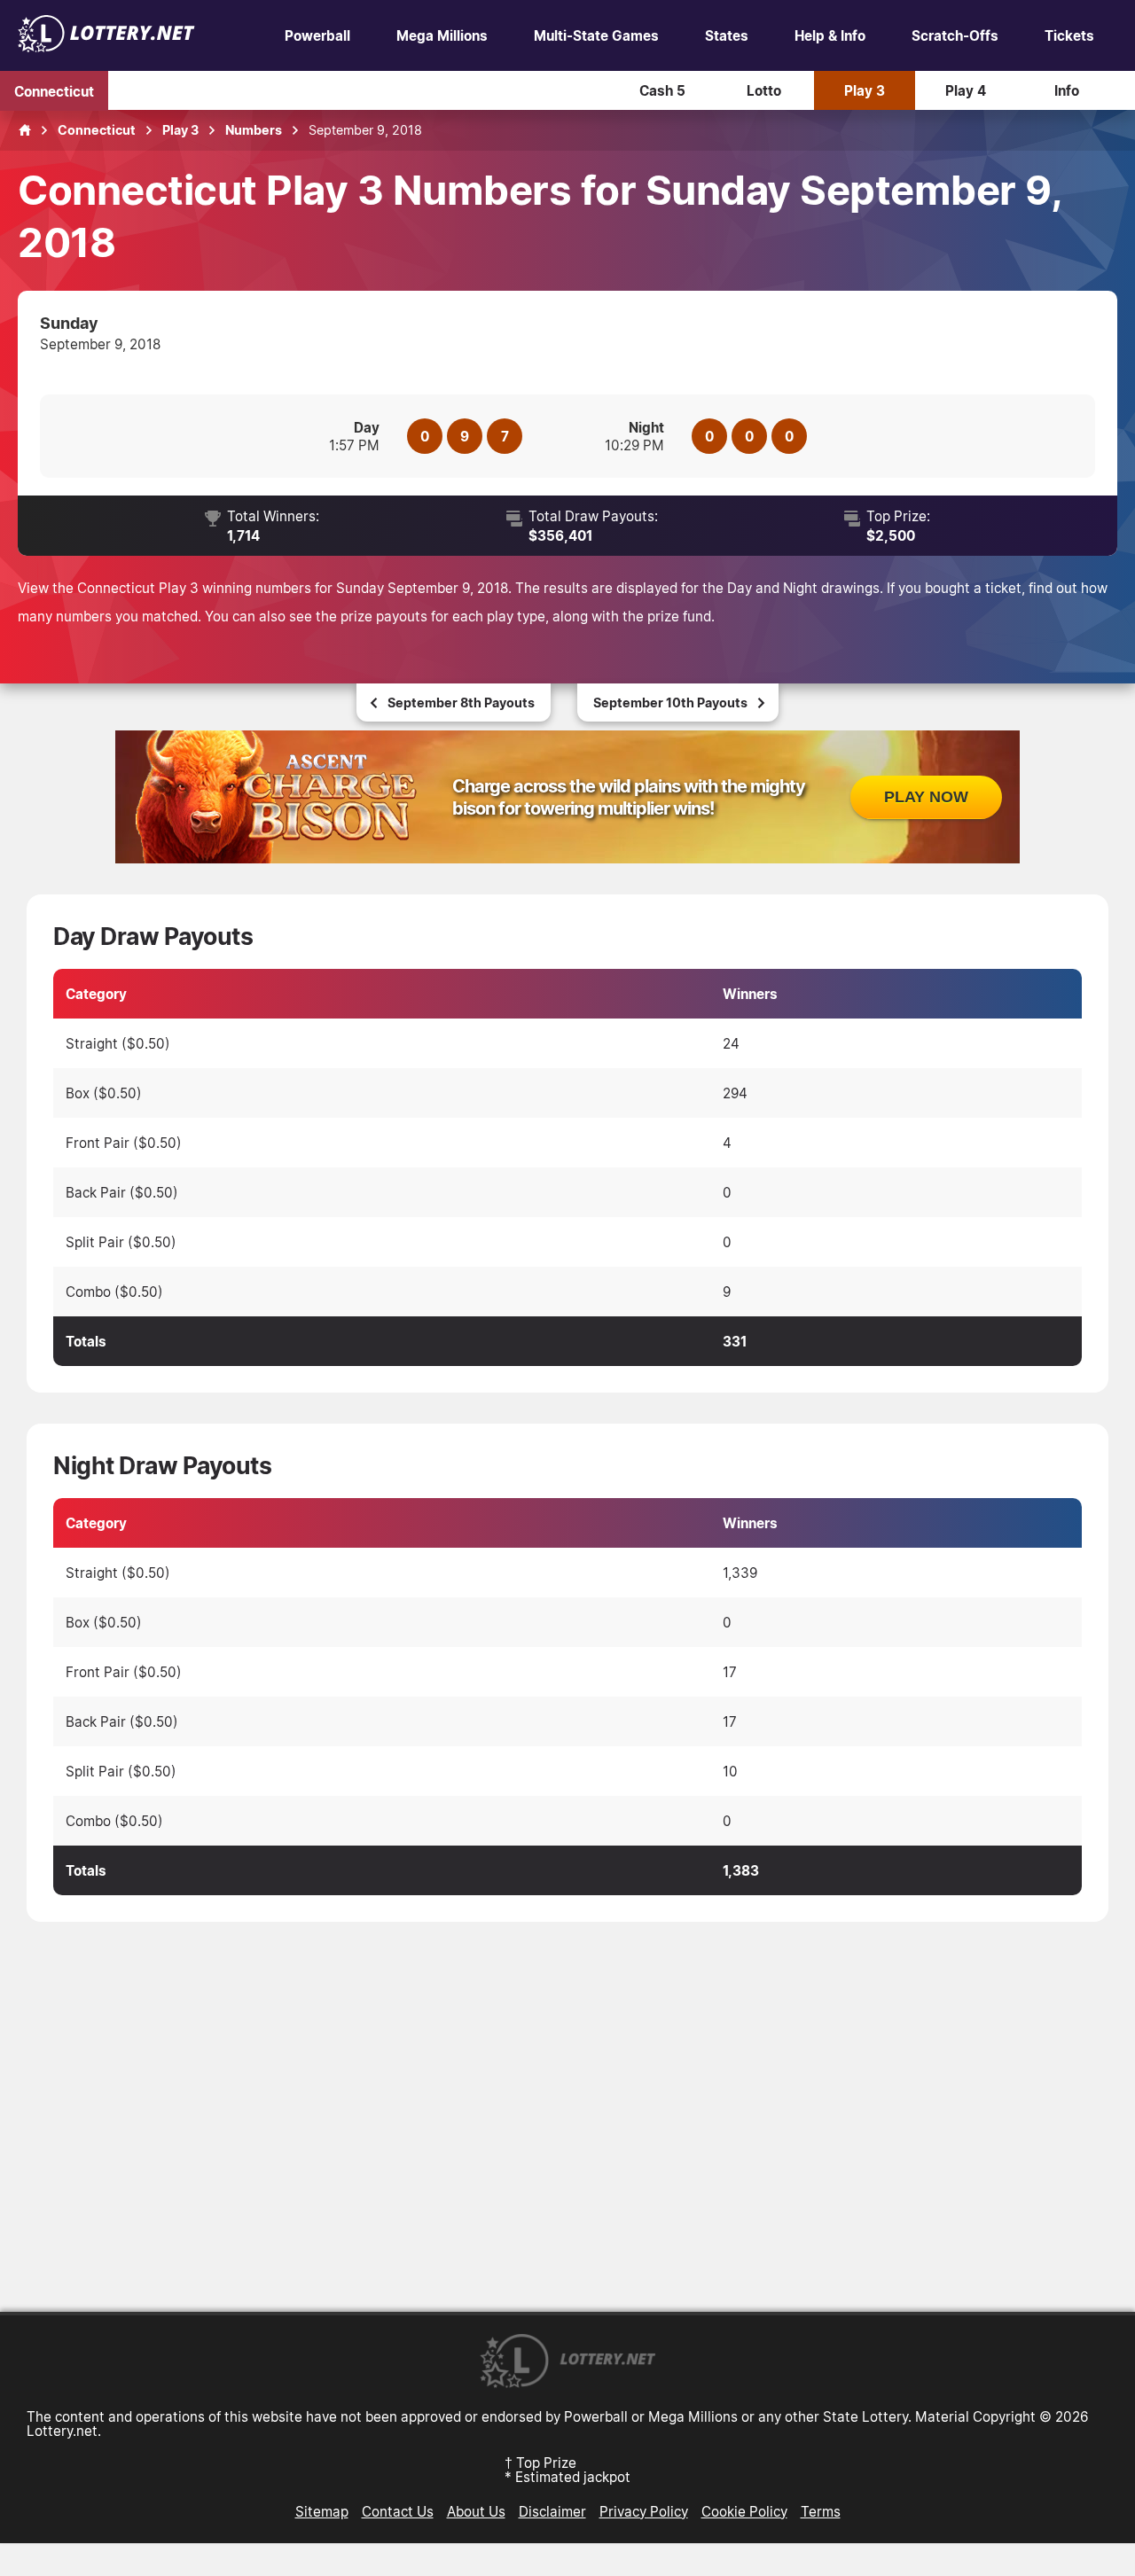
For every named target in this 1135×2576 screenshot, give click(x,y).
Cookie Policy (744, 2511)
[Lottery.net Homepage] (25, 130)
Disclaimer (552, 2511)
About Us (476, 2511)
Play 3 (865, 90)
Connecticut (54, 90)
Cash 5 (662, 90)
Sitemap (322, 2511)
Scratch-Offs (955, 35)
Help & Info (830, 35)
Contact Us (398, 2511)
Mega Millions (442, 35)
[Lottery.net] (106, 47)
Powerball (317, 35)
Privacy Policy (644, 2511)
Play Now (926, 797)
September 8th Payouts (461, 703)
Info (1067, 90)
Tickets (1069, 35)
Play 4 (966, 90)
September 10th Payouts (670, 703)
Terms (821, 2511)
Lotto (764, 90)
